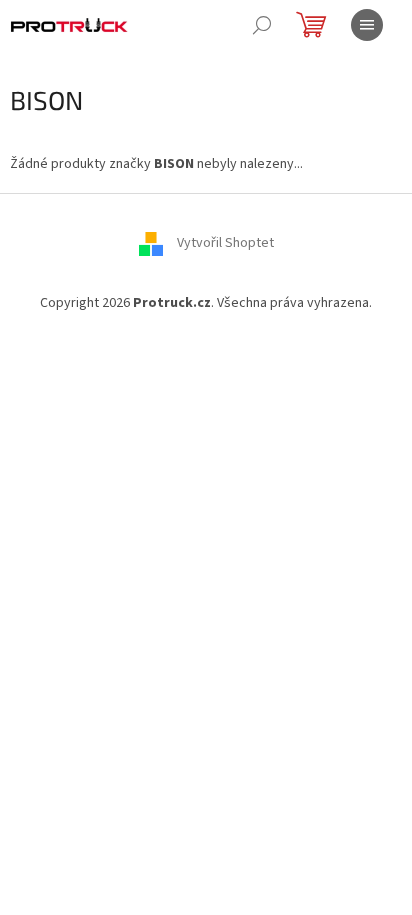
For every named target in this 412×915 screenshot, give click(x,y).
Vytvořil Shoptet (225, 244)
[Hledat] (262, 25)
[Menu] (367, 25)
